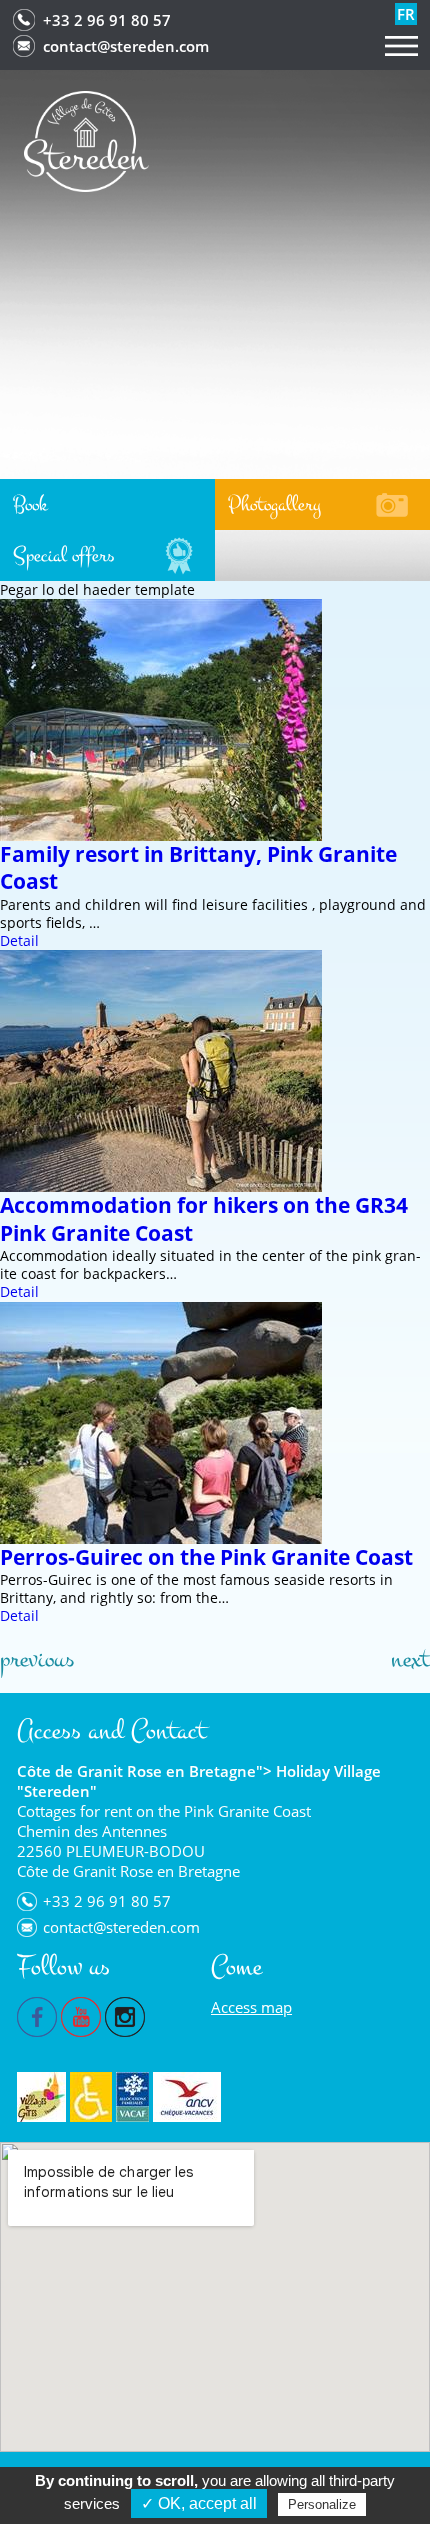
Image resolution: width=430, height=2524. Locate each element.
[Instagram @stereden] (125, 2015)
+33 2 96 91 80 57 (107, 20)
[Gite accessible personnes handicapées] (91, 2097)
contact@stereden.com (126, 46)
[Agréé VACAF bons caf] (132, 2097)
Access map (251, 2007)
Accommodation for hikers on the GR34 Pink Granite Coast (204, 1218)
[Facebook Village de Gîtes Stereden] (37, 2015)
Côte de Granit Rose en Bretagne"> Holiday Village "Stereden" (199, 1781)
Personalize (322, 2504)
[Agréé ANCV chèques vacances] (187, 2097)
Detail (19, 940)
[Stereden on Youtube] (81, 2015)
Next (410, 1659)
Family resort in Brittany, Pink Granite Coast (198, 867)
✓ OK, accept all (199, 2503)
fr (406, 14)
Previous (37, 1659)
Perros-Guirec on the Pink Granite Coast (206, 1557)
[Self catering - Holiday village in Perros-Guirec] (86, 139)
